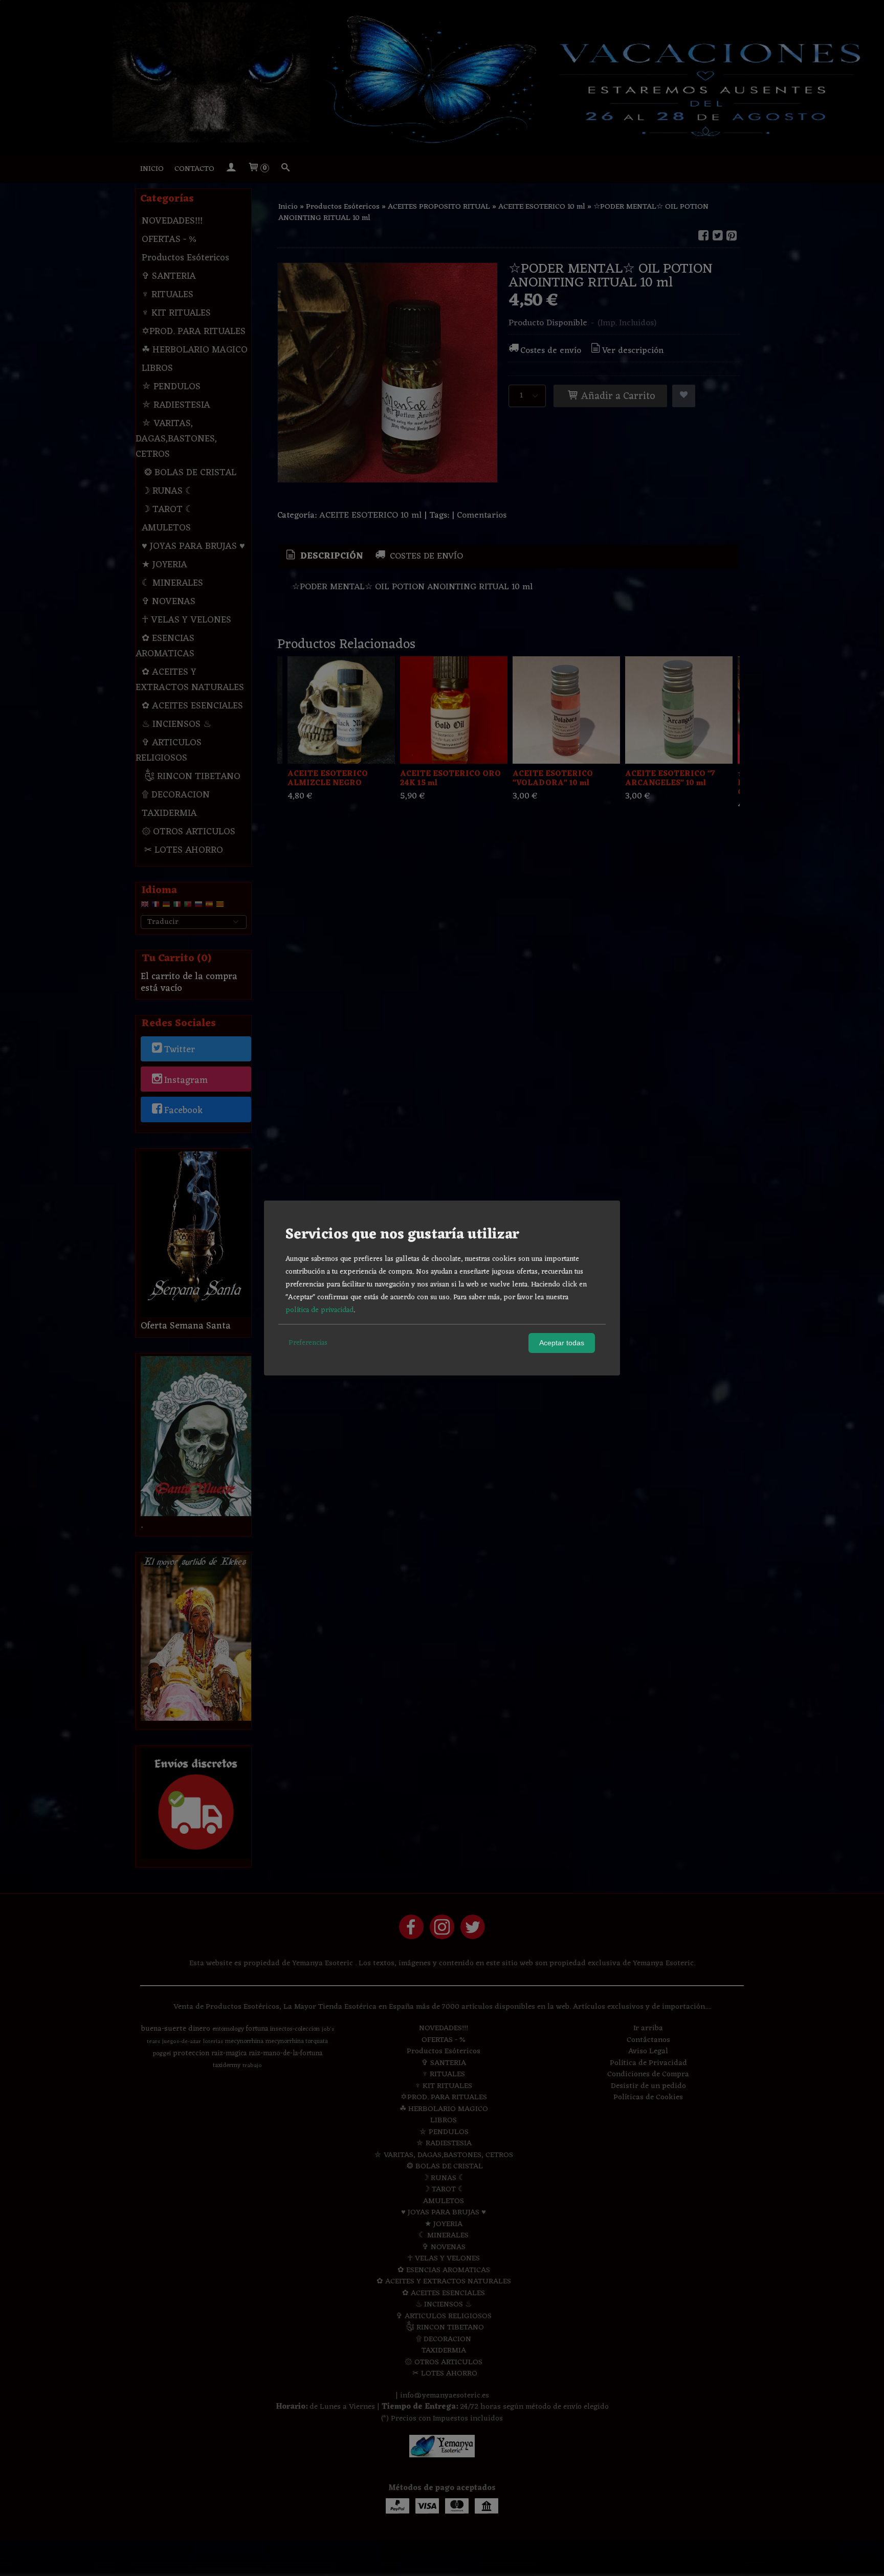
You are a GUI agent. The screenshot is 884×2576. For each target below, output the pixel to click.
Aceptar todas (562, 1343)
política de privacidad (319, 1310)
